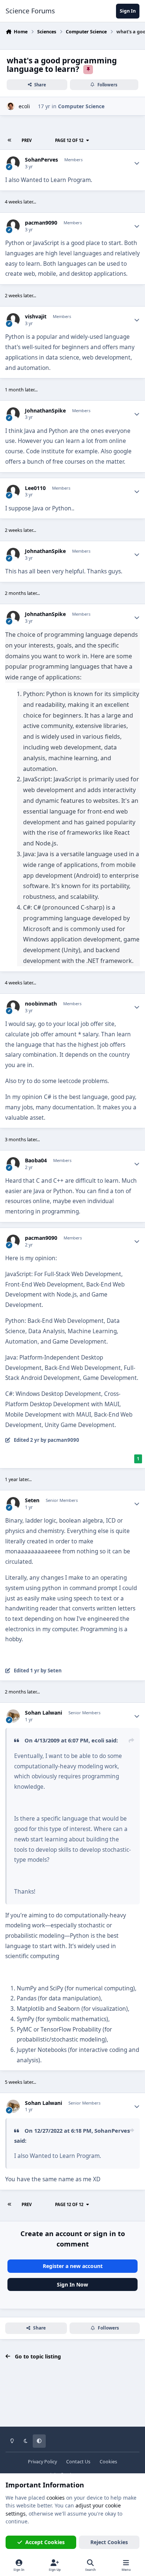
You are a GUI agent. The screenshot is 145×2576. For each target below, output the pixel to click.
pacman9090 (41, 223)
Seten (32, 1500)
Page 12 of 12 (69, 140)
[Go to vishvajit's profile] (13, 320)
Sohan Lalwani (43, 1713)
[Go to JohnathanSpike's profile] (13, 414)
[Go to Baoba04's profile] (13, 1164)
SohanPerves (41, 160)
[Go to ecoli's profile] (11, 106)
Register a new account (73, 2266)
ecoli (24, 106)
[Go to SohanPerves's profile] (13, 163)
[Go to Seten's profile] (13, 1504)
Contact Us (78, 2462)
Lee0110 (35, 488)
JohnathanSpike (45, 411)
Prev (27, 140)
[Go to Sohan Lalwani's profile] (13, 1716)
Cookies (108, 2462)
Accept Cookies (45, 2542)
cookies (56, 2498)
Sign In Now (72, 2284)
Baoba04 (36, 1160)
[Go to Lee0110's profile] (13, 491)
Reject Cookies (109, 2542)
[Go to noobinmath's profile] (13, 1007)
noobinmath (41, 1004)
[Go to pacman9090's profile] (13, 226)
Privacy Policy (42, 2462)
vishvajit (36, 317)
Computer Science (81, 106)
